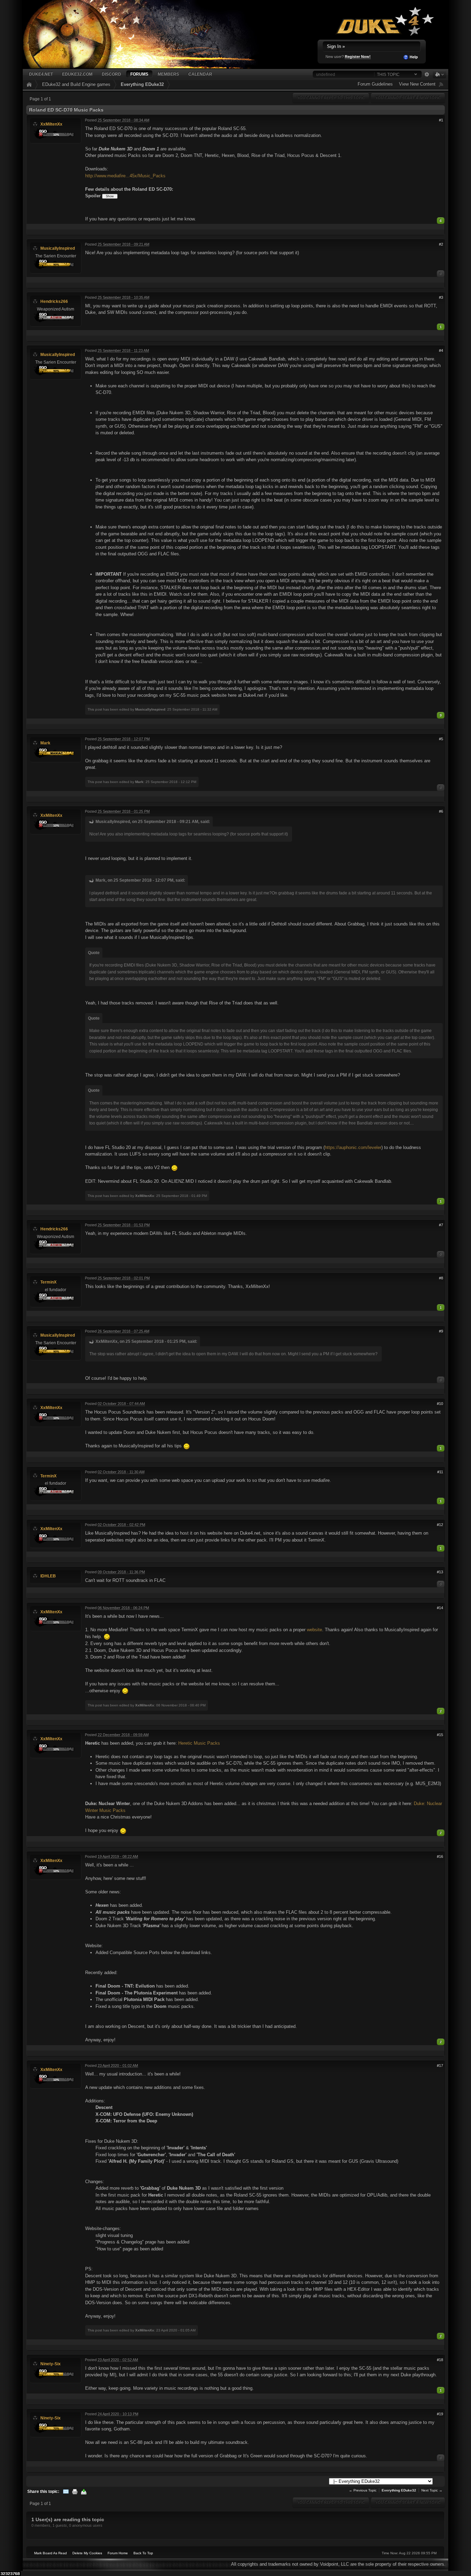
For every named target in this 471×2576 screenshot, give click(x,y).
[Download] (84, 2491)
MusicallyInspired (58, 248)
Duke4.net (41, 74)
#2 (441, 244)
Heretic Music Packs (199, 1743)
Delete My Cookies (87, 2553)
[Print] (75, 2491)
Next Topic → (432, 2490)
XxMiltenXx (51, 124)
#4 (441, 350)
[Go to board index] (149, 34)
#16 (440, 1856)
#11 (440, 1472)
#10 (440, 1404)
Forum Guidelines (375, 84)
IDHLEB (48, 1576)
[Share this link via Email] (66, 2491)
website (314, 1630)
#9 (441, 1331)
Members (168, 74)
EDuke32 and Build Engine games (76, 84)
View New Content (417, 84)
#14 (440, 1608)
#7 (441, 1225)
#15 (440, 1735)
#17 (440, 2065)
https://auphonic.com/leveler (353, 1147)
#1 (441, 120)
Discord (111, 74)
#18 (440, 2360)
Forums (139, 74)
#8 (441, 1278)
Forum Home (118, 2553)
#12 (440, 1525)
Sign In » (336, 46)
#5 (441, 739)
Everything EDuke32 (142, 84)
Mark (45, 743)
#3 (441, 297)
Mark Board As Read (51, 2553)
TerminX (48, 1282)
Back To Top (143, 2553)
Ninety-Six (51, 2364)
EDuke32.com (77, 74)
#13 (440, 1572)
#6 (441, 811)
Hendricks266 (54, 301)
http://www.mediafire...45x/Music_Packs (125, 176)
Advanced (427, 75)
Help (413, 57)
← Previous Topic (363, 2490)
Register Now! (358, 57)
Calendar (200, 74)
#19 (440, 2414)
